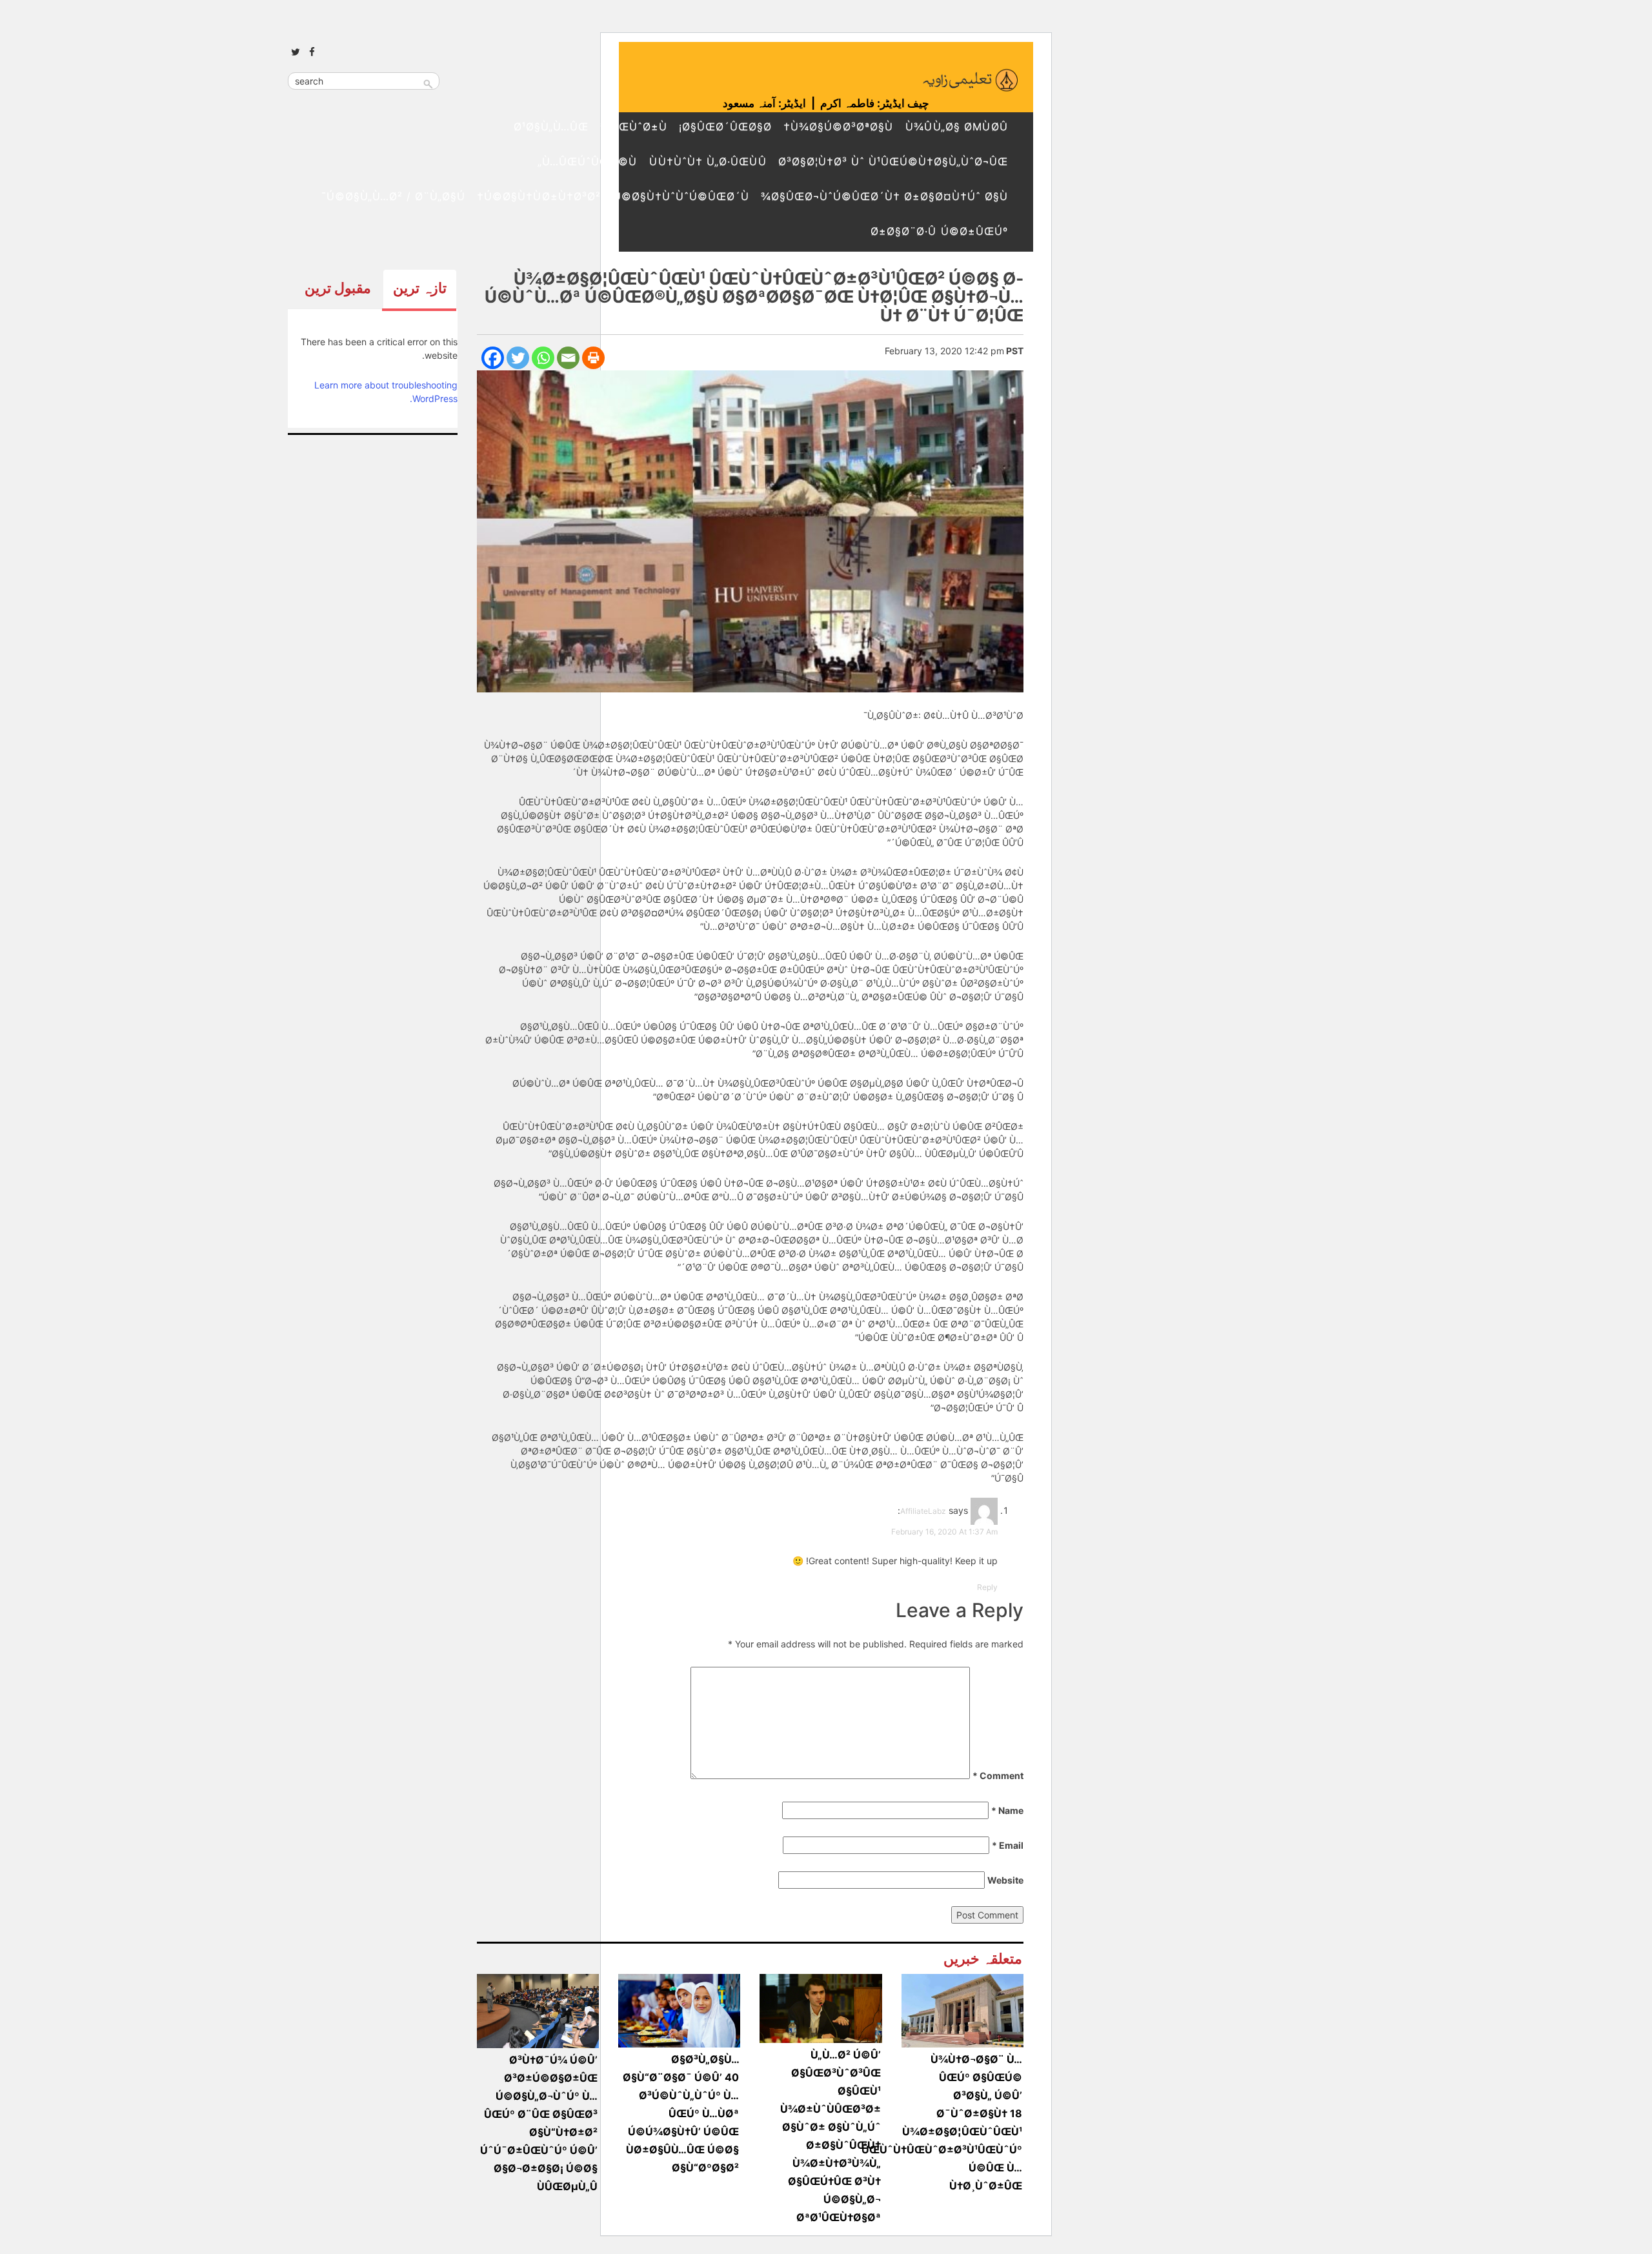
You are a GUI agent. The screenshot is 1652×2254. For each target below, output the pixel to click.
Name (1007, 1810)
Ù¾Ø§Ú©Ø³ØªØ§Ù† (838, 126)
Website (1005, 1880)
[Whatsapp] (543, 358)
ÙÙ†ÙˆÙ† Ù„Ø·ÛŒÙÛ (708, 161)
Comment (998, 1776)
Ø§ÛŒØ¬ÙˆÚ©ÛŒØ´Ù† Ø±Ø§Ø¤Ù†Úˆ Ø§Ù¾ (884, 196)
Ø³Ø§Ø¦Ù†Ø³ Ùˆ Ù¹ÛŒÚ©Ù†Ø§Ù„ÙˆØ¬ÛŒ (893, 161)
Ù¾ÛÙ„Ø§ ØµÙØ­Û (956, 126)
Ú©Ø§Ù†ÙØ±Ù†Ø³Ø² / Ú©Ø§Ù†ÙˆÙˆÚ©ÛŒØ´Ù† (613, 196)
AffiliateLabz (923, 1511)
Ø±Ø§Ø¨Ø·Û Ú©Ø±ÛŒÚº (939, 231)
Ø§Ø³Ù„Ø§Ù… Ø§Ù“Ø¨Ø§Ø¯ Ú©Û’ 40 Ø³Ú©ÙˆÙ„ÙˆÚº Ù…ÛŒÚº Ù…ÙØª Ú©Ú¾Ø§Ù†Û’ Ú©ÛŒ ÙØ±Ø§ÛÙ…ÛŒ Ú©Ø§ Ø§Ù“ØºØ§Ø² (681, 2113)
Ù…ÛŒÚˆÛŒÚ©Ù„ (587, 161)
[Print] (593, 358)
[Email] (568, 358)
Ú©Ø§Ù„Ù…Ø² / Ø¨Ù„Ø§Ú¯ (393, 196)
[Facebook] (493, 358)
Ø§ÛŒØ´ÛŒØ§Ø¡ (725, 126)
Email (1008, 1845)
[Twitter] (518, 358)
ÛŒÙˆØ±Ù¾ (634, 126)
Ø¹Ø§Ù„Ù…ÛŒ (551, 126)
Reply (987, 1587)
